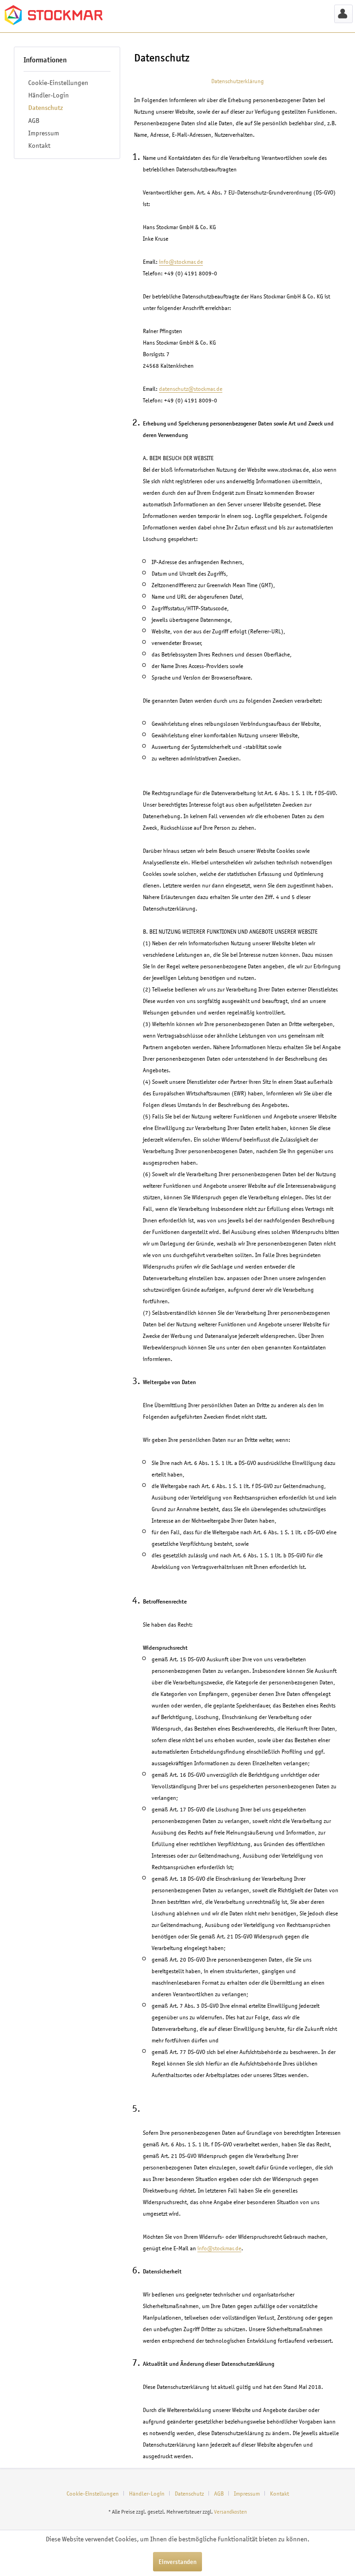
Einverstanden (177, 2562)
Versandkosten (230, 2512)
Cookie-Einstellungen (58, 82)
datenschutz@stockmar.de (191, 389)
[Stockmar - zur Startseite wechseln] (54, 16)
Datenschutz (46, 108)
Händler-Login (49, 95)
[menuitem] (343, 14)
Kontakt (39, 145)
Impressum (44, 133)
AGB (34, 120)
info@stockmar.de (181, 262)
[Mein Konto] (343, 14)
